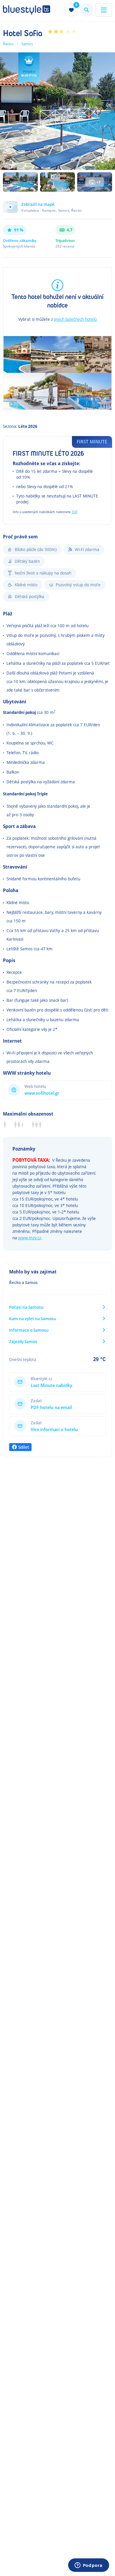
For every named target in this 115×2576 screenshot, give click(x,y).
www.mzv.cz (30, 1238)
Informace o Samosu (29, 1330)
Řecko (8, 44)
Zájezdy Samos (23, 1342)
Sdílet (24, 1447)
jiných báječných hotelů (75, 319)
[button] (57, 210)
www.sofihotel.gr (42, 1093)
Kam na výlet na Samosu (33, 1319)
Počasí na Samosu (26, 1307)
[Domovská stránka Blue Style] (27, 10)
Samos (27, 44)
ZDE (75, 512)
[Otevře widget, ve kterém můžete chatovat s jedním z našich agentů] (88, 2566)
